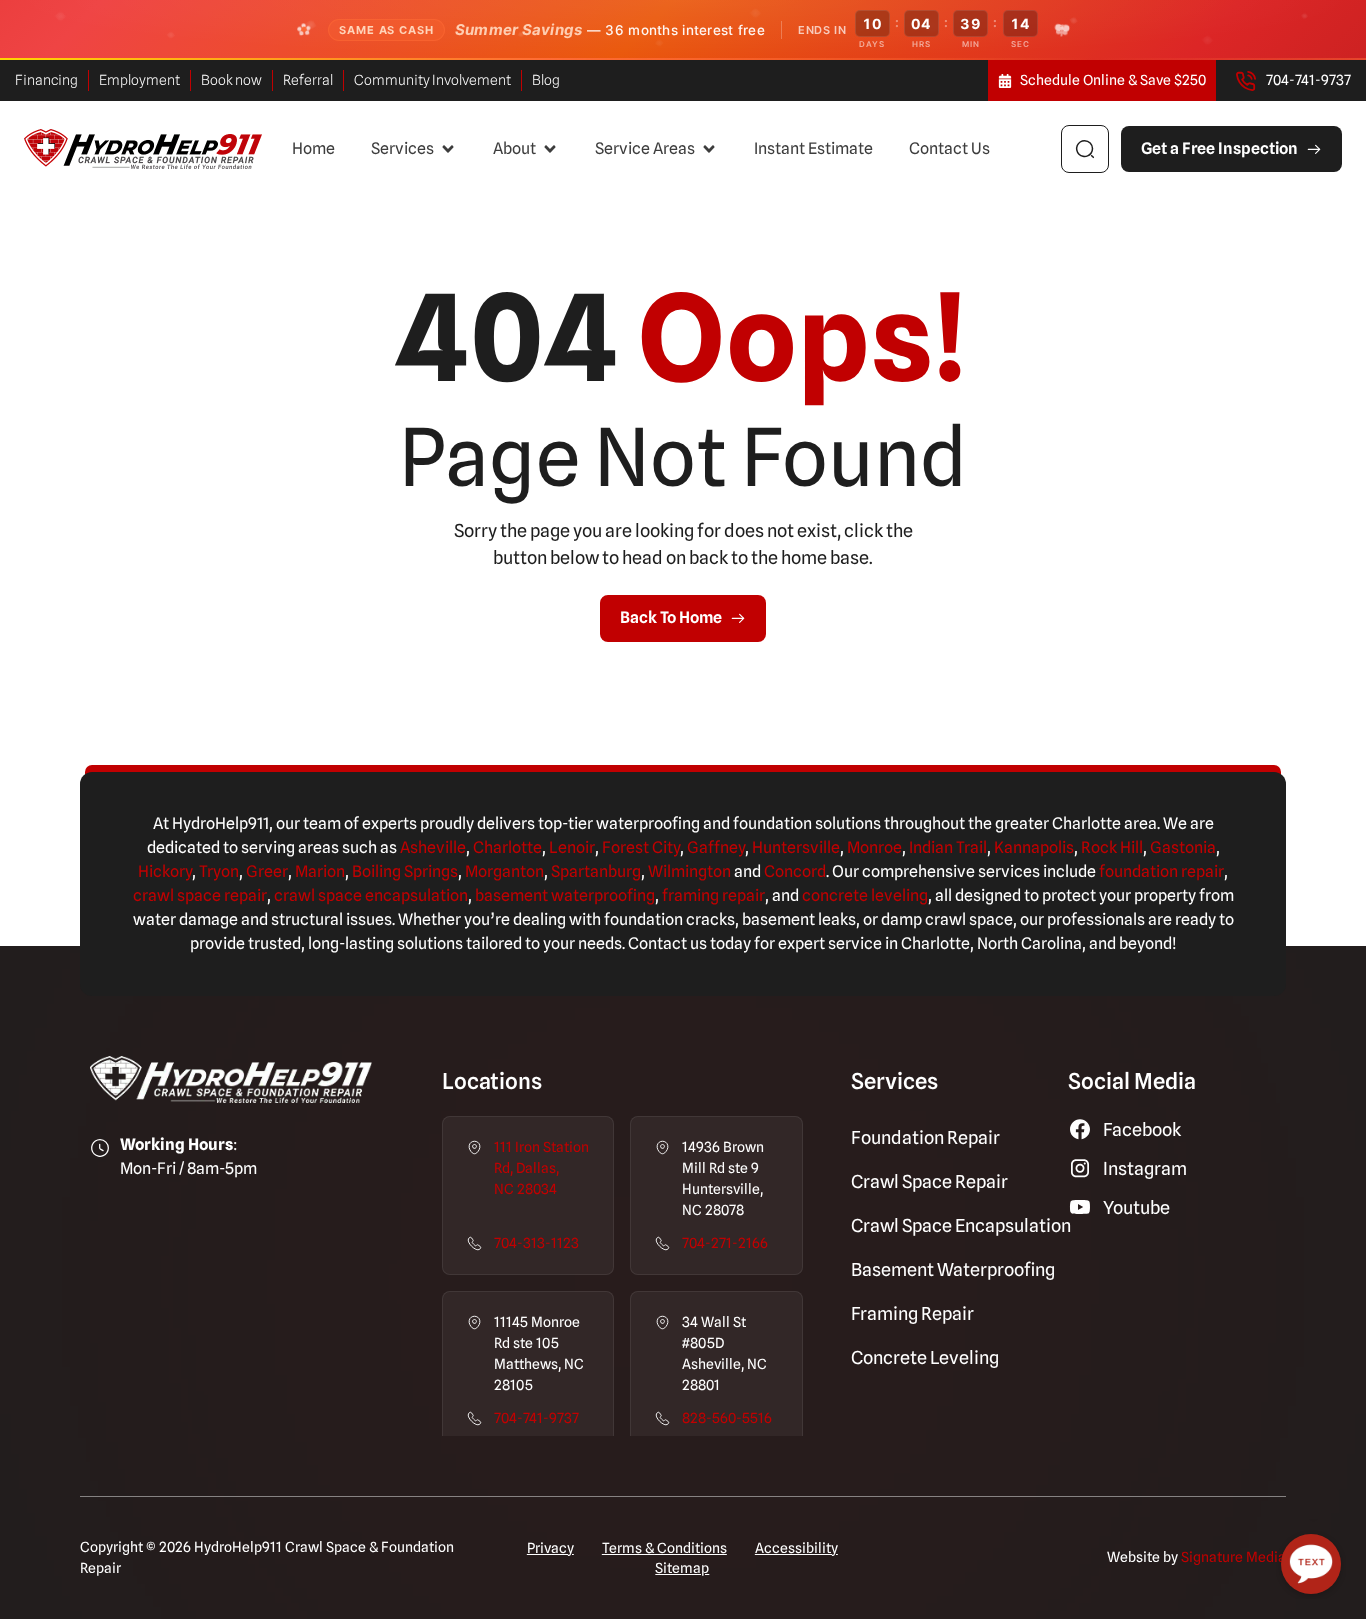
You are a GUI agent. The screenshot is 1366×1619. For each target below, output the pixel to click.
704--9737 (536, 1418)
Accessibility (796, 1548)
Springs (429, 871)
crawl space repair (200, 895)
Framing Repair (912, 1313)
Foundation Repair (925, 1137)
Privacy (550, 1548)
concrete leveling (865, 895)
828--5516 (727, 1418)
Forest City (641, 847)
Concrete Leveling (925, 1357)
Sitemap (682, 1568)
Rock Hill (1112, 847)
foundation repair (1161, 871)
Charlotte (507, 847)
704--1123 (536, 1243)
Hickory (165, 871)
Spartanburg (596, 871)
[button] (414, 149)
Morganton (504, 871)
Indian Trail (948, 847)
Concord (795, 871)
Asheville (433, 847)
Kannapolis (1034, 847)
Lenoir (572, 847)
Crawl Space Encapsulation (961, 1225)
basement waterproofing (565, 895)
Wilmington (689, 871)
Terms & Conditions (664, 1548)
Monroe (874, 847)
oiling (381, 871)
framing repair (713, 895)
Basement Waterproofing (953, 1269)
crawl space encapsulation (371, 895)
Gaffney (716, 847)
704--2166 (725, 1243)
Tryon (219, 871)
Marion (320, 871)
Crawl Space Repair (929, 1181)
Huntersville (796, 847)
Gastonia (1183, 847)
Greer (267, 871)
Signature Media (1233, 1557)
